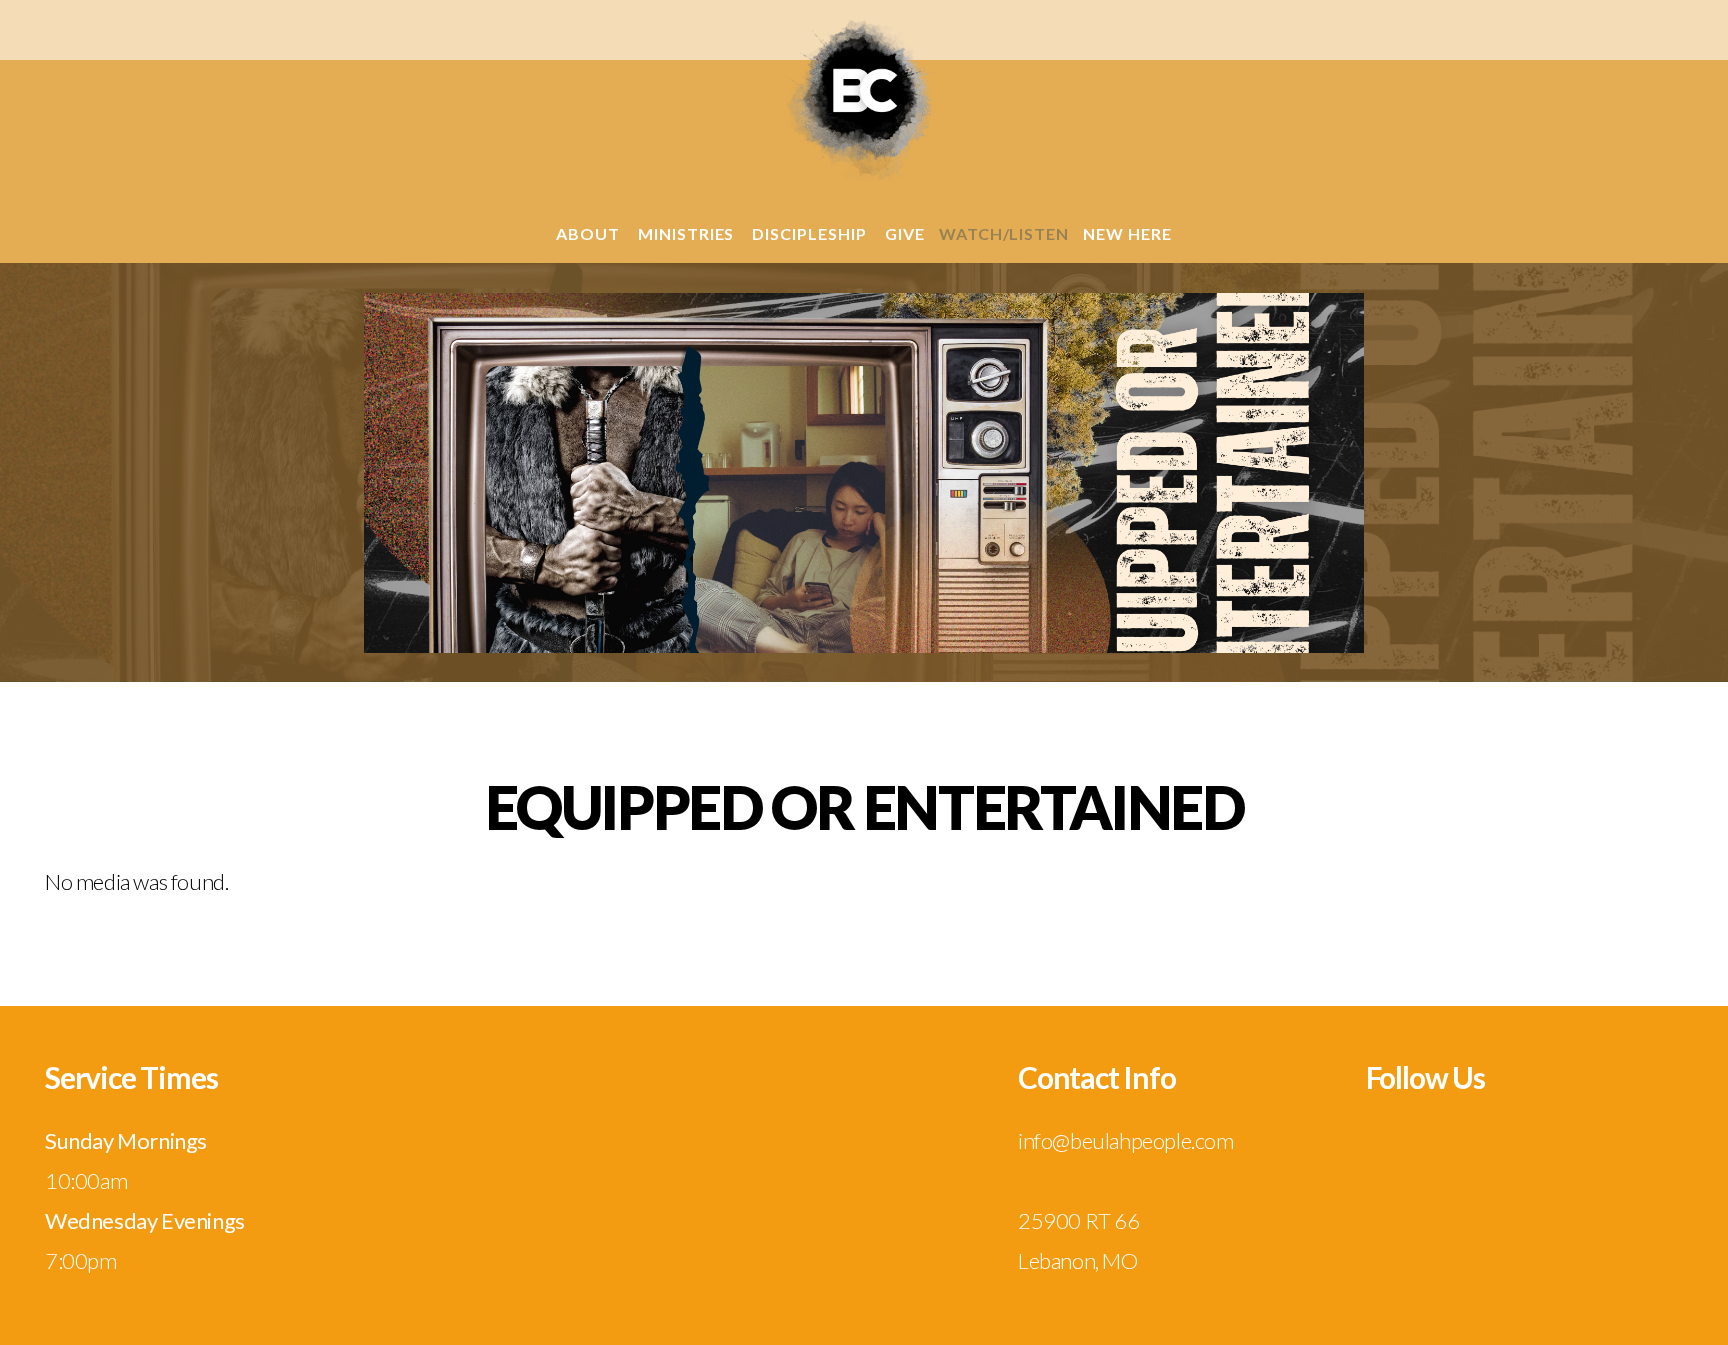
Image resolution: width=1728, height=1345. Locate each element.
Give (905, 233)
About (590, 233)
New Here (1127, 233)
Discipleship (811, 233)
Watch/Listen (1004, 233)
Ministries (688, 233)
